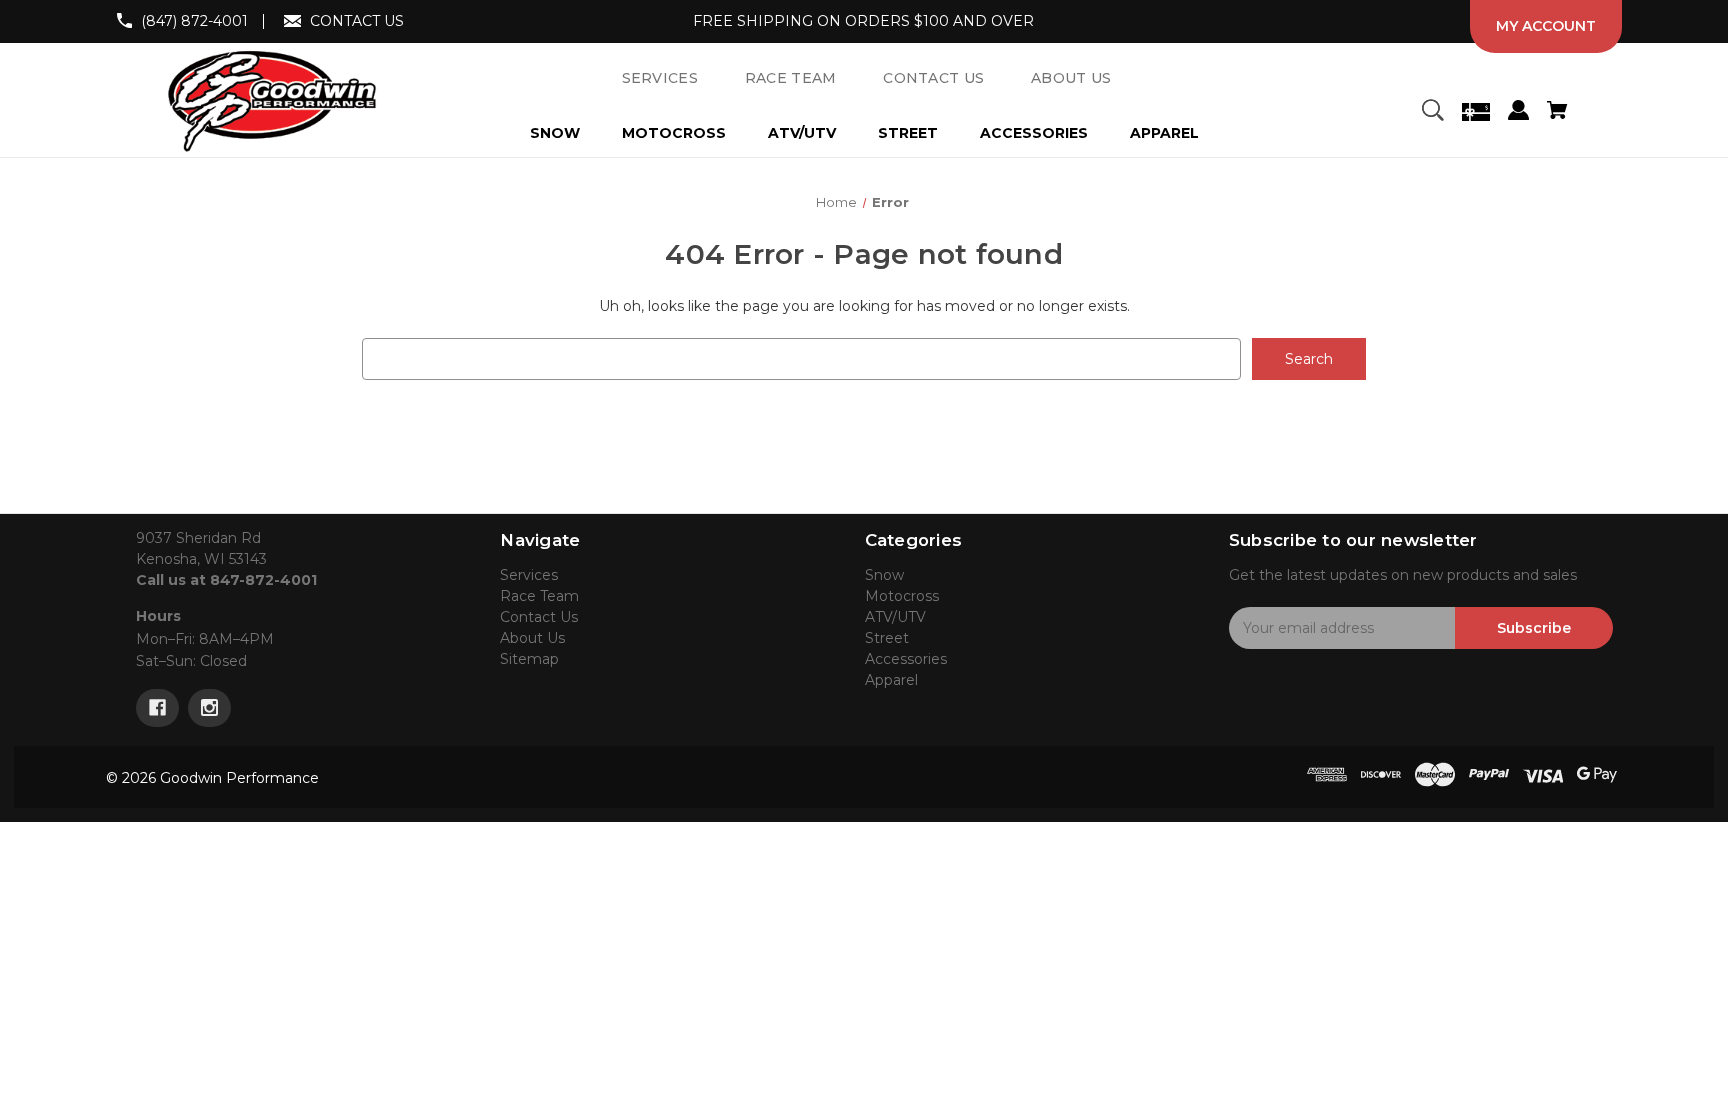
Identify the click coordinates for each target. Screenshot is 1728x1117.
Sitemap (529, 659)
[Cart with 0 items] (1557, 113)
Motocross (674, 133)
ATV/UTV (802, 133)
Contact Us (539, 617)
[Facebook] (157, 708)
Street (908, 133)
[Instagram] (209, 708)
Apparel (1164, 133)
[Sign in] (1518, 113)
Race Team (539, 596)
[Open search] (1432, 113)
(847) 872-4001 (194, 21)
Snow (555, 133)
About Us (532, 638)
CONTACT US (357, 21)
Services (529, 575)
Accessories (1034, 133)
